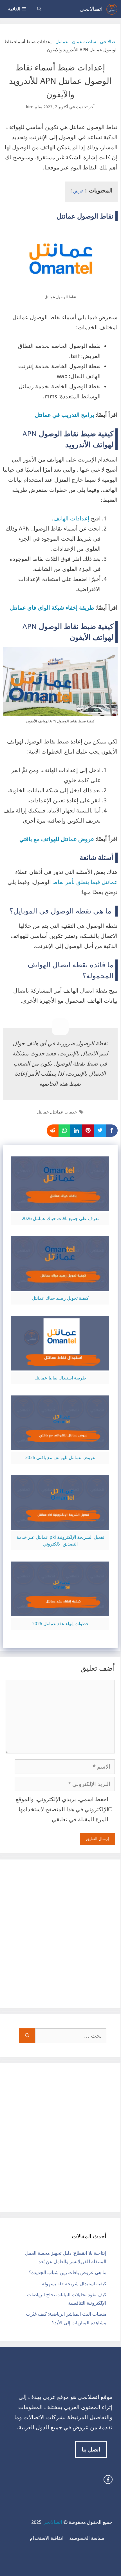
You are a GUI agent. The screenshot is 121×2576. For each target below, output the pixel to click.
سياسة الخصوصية (87, 2538)
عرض (79, 191)
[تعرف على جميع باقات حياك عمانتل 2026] (60, 1206)
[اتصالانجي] (112, 9)
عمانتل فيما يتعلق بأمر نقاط (85, 882)
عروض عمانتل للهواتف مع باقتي (56, 839)
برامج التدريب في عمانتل (65, 415)
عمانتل (62, 42)
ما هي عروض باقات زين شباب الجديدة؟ (68, 2272)
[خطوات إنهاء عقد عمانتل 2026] (60, 1611)
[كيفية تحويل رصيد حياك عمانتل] (60, 1286)
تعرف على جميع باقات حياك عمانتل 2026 (60, 1219)
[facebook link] (108, 2479)
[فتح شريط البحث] (39, 9)
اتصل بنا (91, 2449)
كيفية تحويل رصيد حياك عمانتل (60, 1298)
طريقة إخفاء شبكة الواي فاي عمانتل (52, 608)
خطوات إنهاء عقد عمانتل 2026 (60, 1624)
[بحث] (27, 2036)
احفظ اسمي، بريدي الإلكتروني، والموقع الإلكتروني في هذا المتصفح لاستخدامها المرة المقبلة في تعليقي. (62, 1809)
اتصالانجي (91, 9)
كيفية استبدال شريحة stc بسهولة (74, 2284)
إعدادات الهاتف (71, 518)
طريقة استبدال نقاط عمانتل (60, 1378)
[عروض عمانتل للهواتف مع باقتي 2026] (60, 1445)
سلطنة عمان (84, 42)
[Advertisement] (60, 1934)
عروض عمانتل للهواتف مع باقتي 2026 (60, 1458)
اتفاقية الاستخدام (47, 2538)
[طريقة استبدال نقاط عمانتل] (60, 1365)
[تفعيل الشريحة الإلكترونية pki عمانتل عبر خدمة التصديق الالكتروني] (60, 1525)
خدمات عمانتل (64, 1112)
